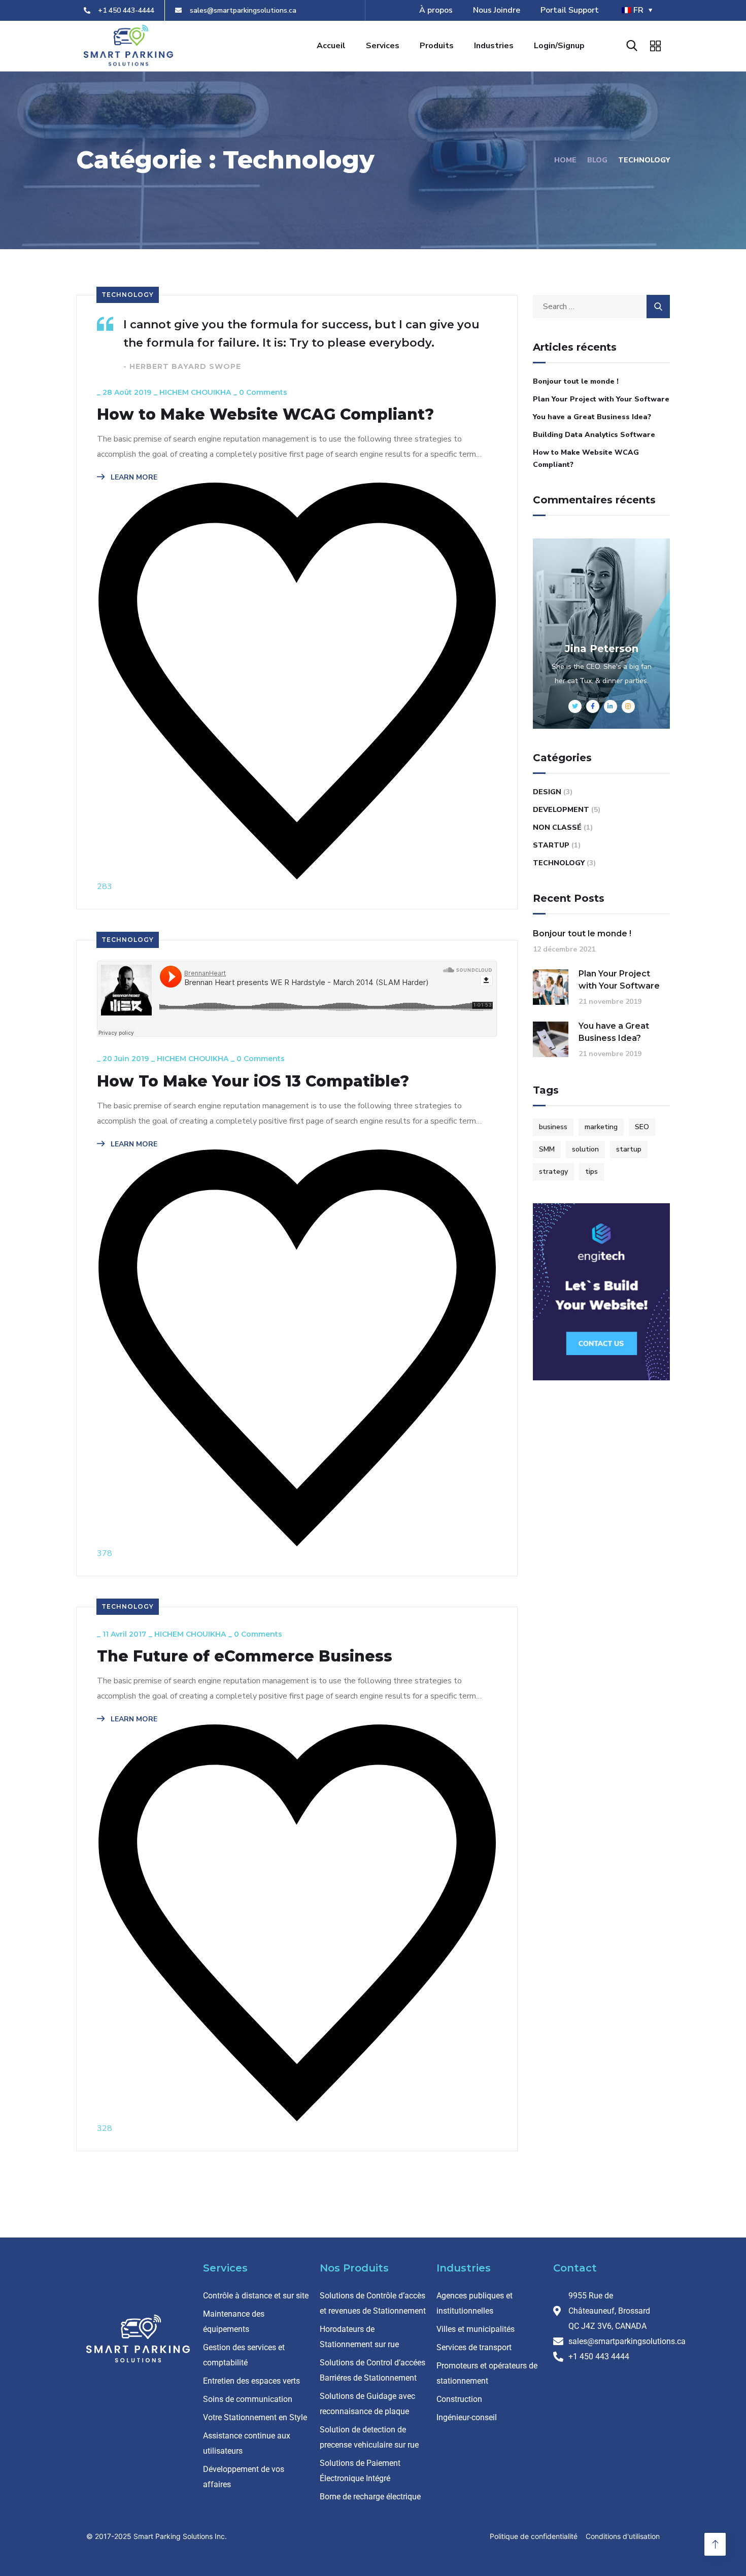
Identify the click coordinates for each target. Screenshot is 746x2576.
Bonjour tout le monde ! (576, 381)
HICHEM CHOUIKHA (195, 392)
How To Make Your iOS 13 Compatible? (253, 1081)
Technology (128, 295)
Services (383, 46)
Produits (437, 46)
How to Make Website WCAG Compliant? (265, 415)
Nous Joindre (497, 10)
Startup (551, 845)
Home (565, 160)
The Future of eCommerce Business (245, 1656)
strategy (553, 1172)
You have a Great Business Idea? (592, 417)
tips (591, 1172)
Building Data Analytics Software (594, 435)
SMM (547, 1149)
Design (547, 792)
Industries (494, 46)
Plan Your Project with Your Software (601, 399)
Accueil (331, 46)
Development (561, 810)
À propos (436, 10)
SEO (642, 1127)
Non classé (557, 827)
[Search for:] (601, 307)
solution (585, 1149)
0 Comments (263, 392)
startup (629, 1149)
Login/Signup (559, 46)
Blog (597, 160)
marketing (601, 1127)
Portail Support (570, 10)
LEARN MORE (133, 477)
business (553, 1127)
